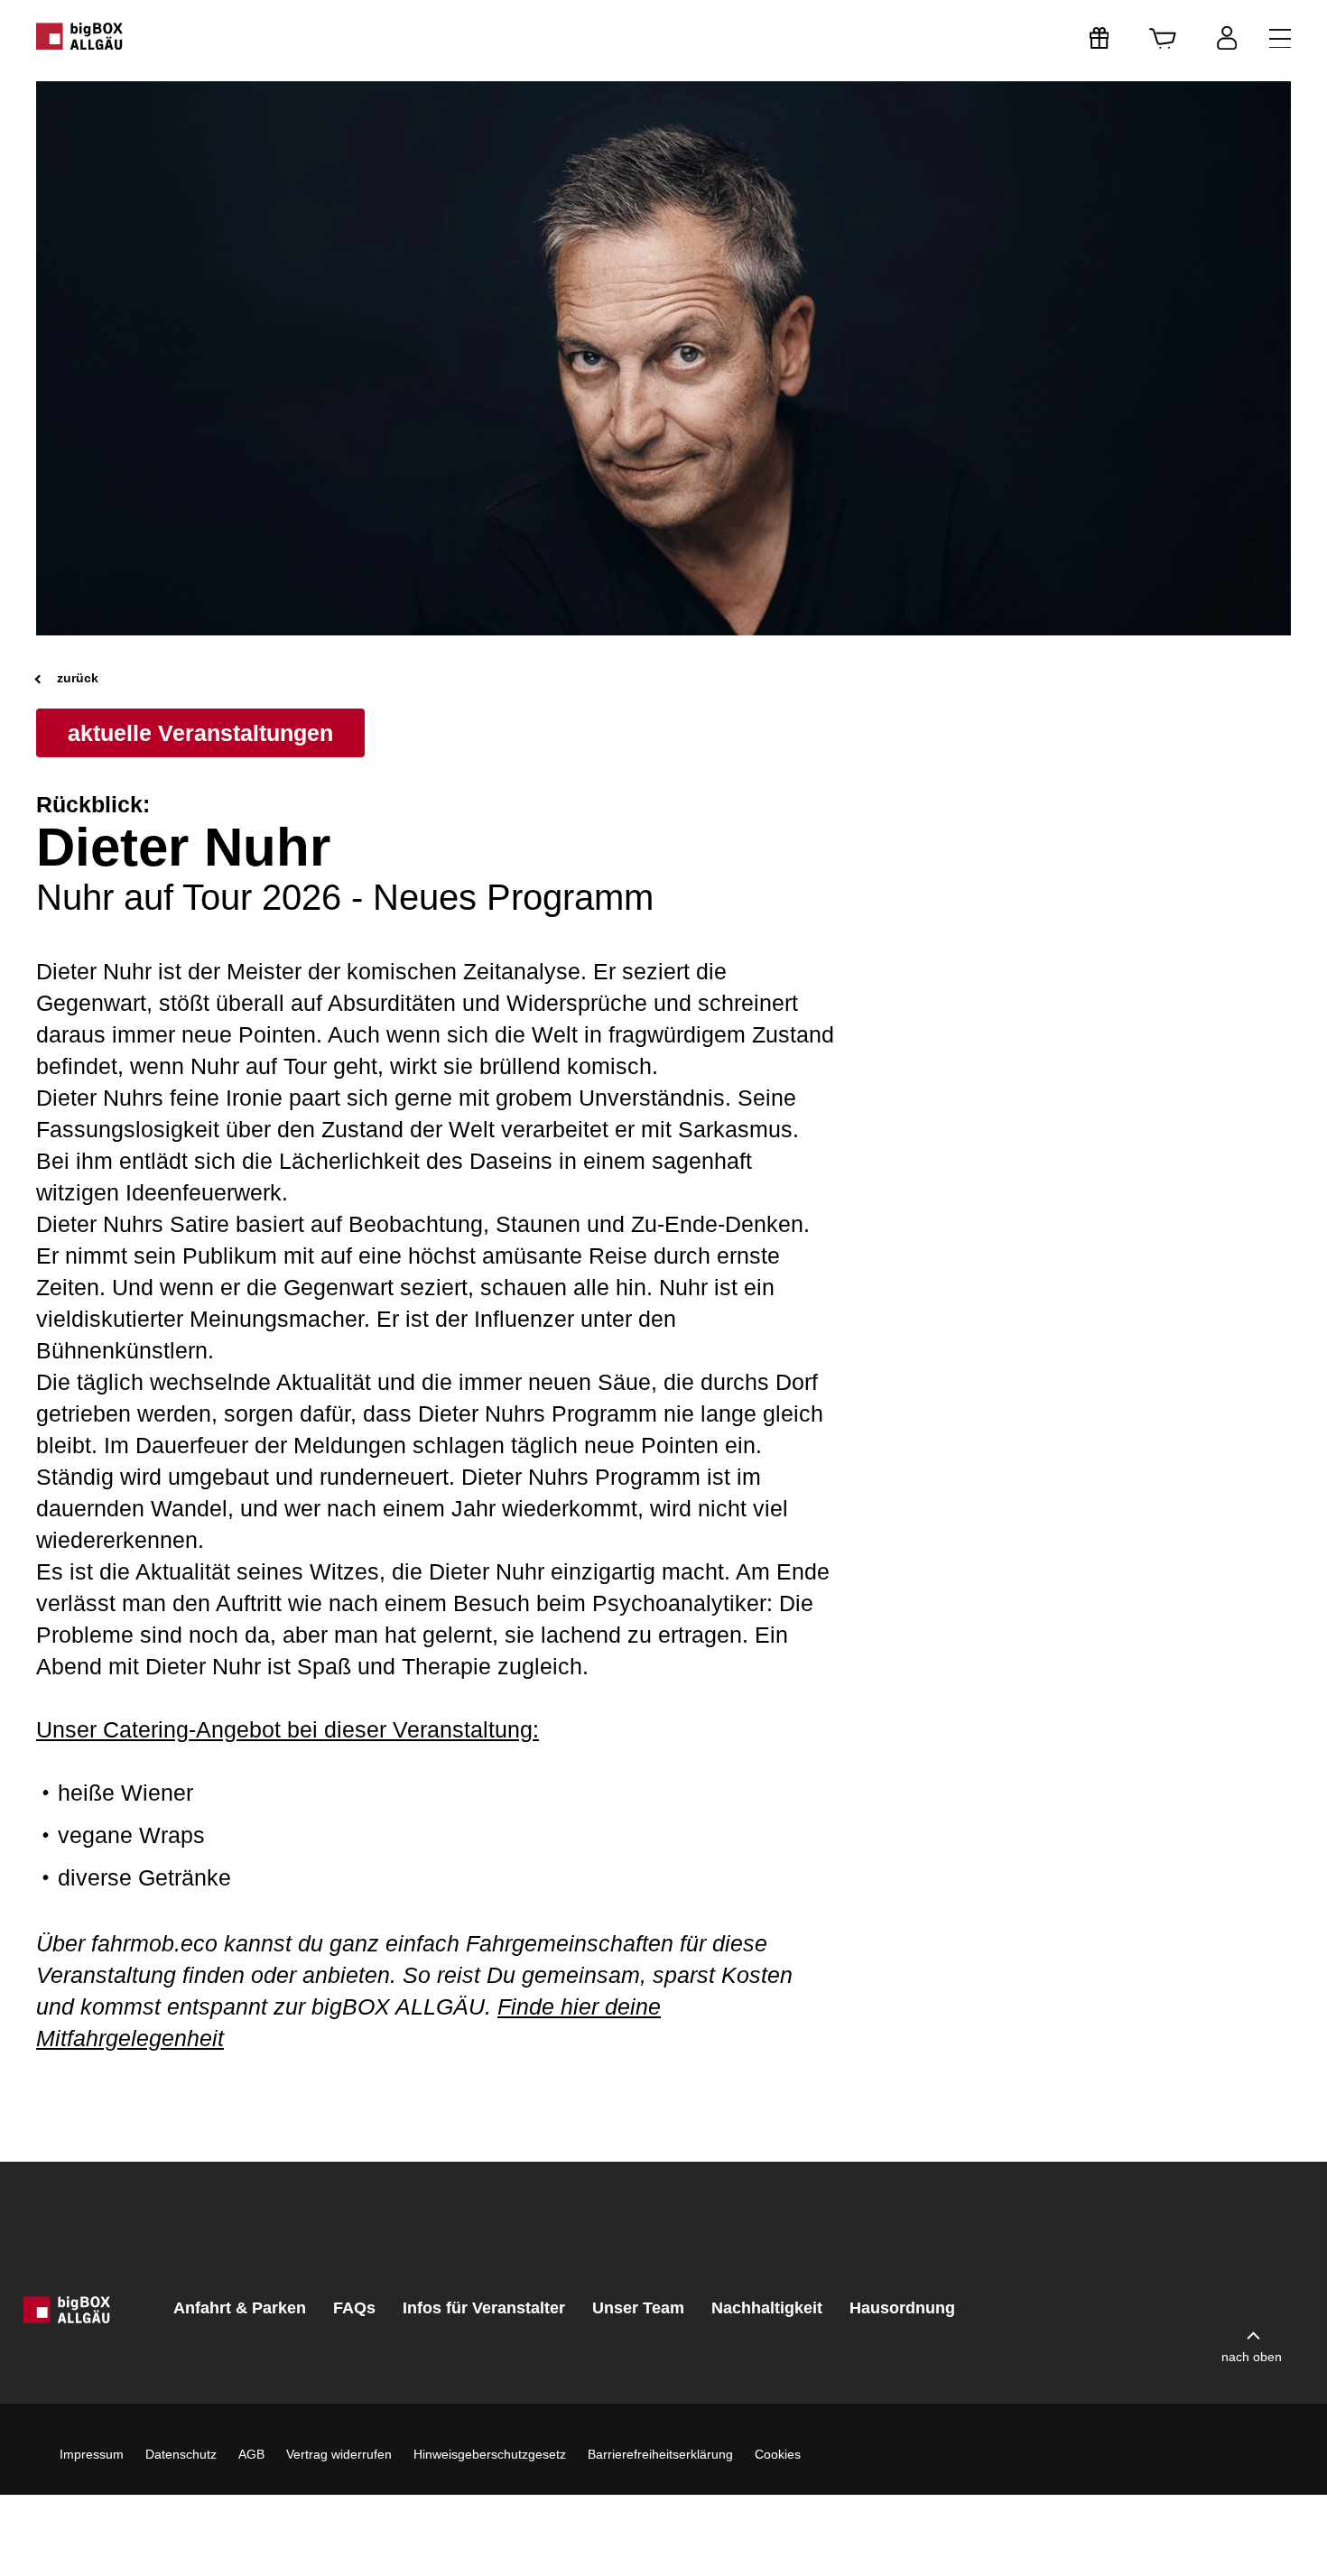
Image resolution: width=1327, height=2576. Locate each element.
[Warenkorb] (1163, 38)
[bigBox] (80, 36)
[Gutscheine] (1100, 38)
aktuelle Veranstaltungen (200, 733)
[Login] (1227, 38)
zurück (76, 678)
